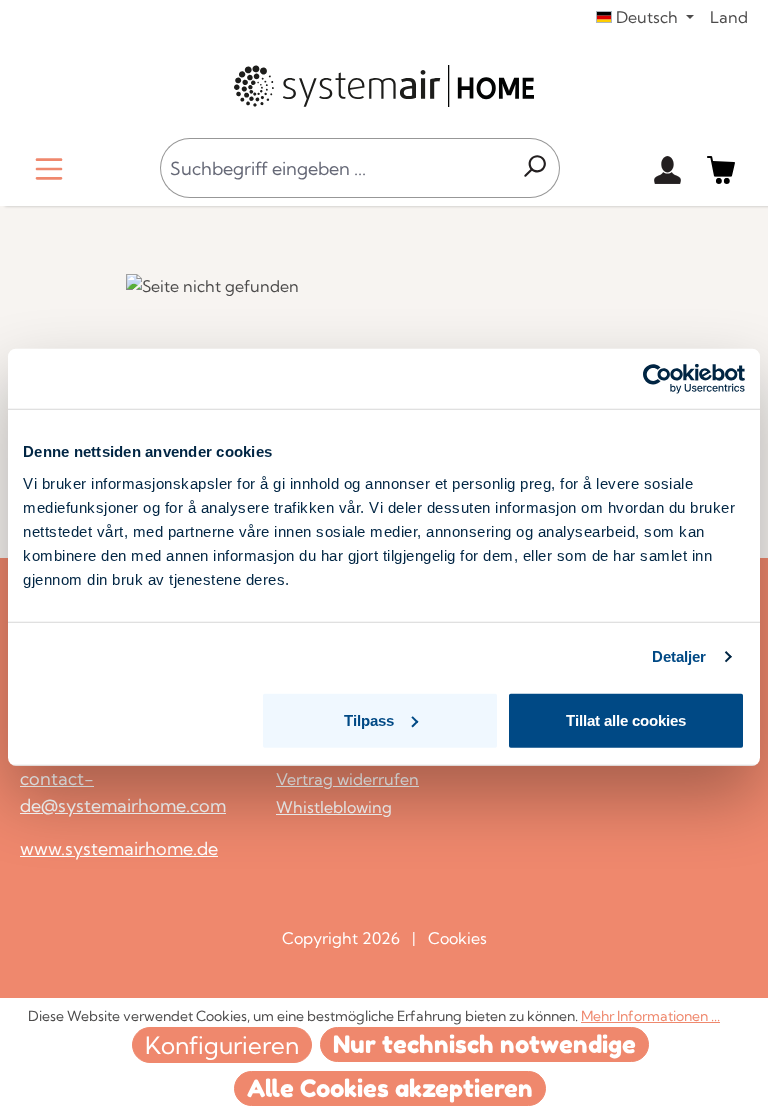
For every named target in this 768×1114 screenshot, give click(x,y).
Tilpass (369, 719)
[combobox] (335, 168)
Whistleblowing (334, 807)
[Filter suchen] (534, 168)
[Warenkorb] (721, 168)
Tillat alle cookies (626, 719)
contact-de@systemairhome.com (123, 792)
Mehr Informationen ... (650, 1016)
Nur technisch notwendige (484, 1044)
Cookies (457, 938)
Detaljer (679, 656)
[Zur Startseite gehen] (384, 86)
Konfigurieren (222, 1045)
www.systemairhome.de (119, 848)
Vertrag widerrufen (347, 779)
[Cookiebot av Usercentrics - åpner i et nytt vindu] (657, 379)
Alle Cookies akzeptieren (390, 1088)
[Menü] (49, 168)
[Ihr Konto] (667, 168)
